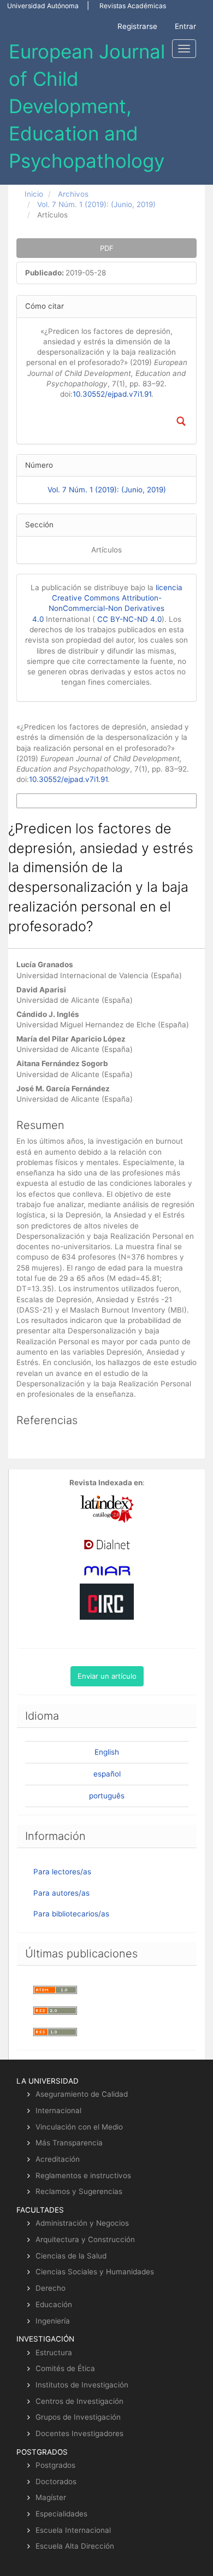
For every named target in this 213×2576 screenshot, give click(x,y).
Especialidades (61, 2514)
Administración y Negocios (82, 2223)
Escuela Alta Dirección (75, 2546)
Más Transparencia (69, 2143)
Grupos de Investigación (78, 2417)
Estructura (54, 2352)
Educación (54, 2304)
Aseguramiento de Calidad (82, 2094)
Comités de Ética (65, 2368)
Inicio (34, 194)
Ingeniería (53, 2321)
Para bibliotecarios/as (71, 1914)
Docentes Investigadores (79, 2433)
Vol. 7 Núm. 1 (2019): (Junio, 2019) (96, 204)
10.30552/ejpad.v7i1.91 (112, 394)
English (107, 1752)
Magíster (51, 2497)
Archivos (73, 194)
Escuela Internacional (73, 2530)
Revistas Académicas (133, 6)
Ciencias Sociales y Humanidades (95, 2272)
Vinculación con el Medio (79, 2127)
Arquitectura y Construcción (85, 2239)
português (107, 1796)
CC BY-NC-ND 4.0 (129, 619)
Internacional (58, 2110)
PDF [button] (107, 248)
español (107, 1774)
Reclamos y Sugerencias (79, 2191)
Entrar (185, 26)
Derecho (51, 2288)
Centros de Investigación (79, 2401)
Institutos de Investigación (82, 2385)
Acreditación (58, 2159)
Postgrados (55, 2465)
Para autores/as (61, 1893)
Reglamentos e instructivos (83, 2175)
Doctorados (56, 2481)
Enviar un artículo (107, 1676)
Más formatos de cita (51, 801)
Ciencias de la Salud (71, 2256)
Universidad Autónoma (43, 6)
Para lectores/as (62, 1872)
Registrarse (137, 26)
